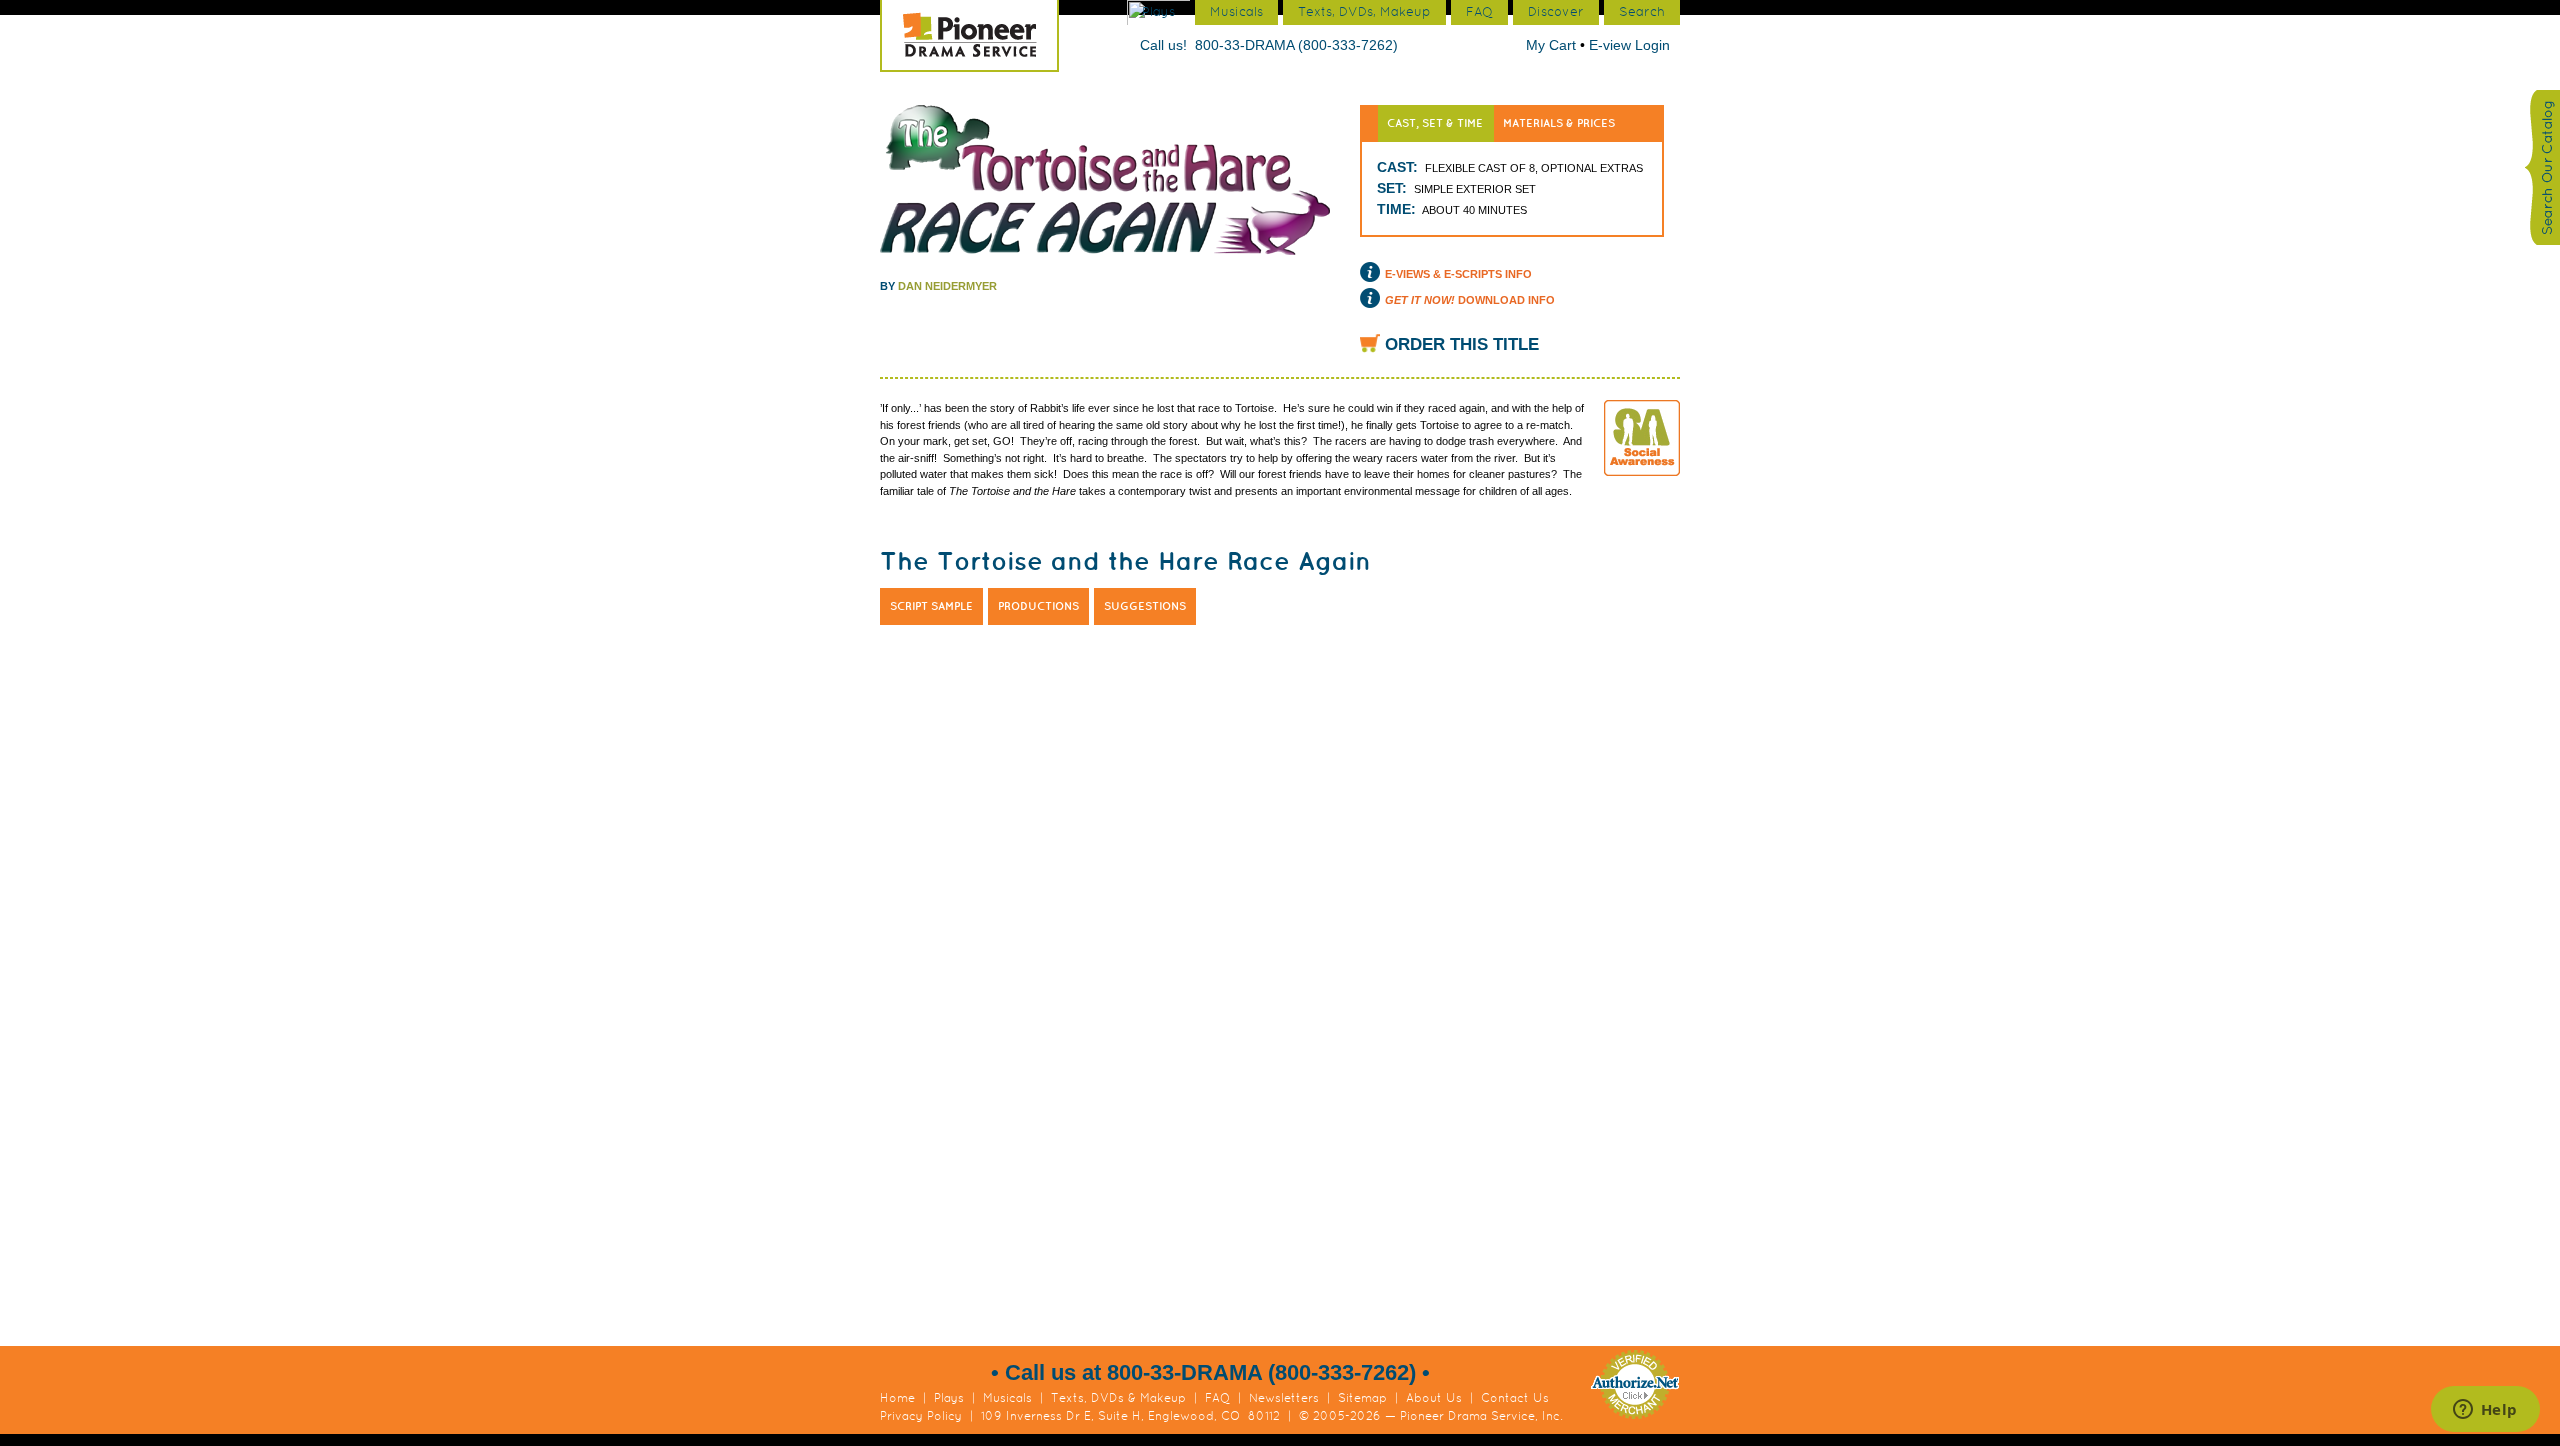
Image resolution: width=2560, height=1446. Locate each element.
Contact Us (1515, 1398)
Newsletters (1284, 1398)
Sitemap (1362, 1398)
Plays (949, 1398)
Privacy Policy (921, 1416)
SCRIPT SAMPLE (931, 606)
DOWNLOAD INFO (1470, 300)
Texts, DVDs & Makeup (1118, 1398)
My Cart (1553, 45)
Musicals (1007, 1398)
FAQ (1217, 1398)
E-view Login (1629, 45)
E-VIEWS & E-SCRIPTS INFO (1458, 274)
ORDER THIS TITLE (1462, 344)
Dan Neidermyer (947, 286)
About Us (1434, 1398)
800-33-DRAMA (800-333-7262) (1296, 45)
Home (897, 1398)
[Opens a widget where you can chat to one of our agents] (2485, 1411)
